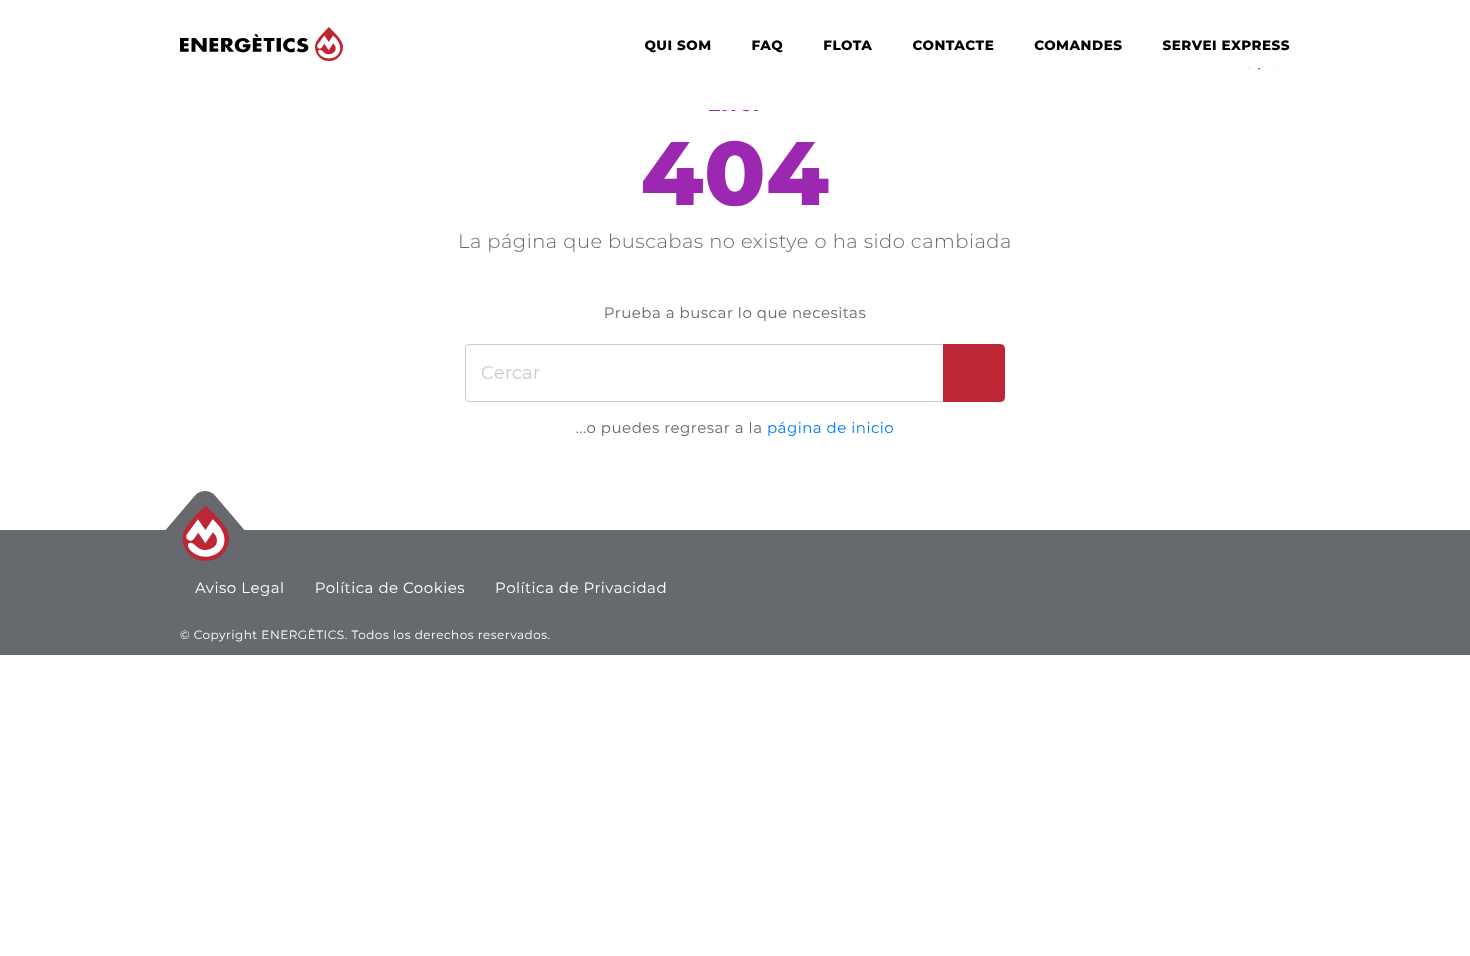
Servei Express (1226, 46)
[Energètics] (261, 44)
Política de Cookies (390, 587)
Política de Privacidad (581, 587)
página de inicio (830, 427)
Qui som (677, 46)
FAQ (768, 46)
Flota (847, 46)
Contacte (953, 46)
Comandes (1078, 46)
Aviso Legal (240, 587)
